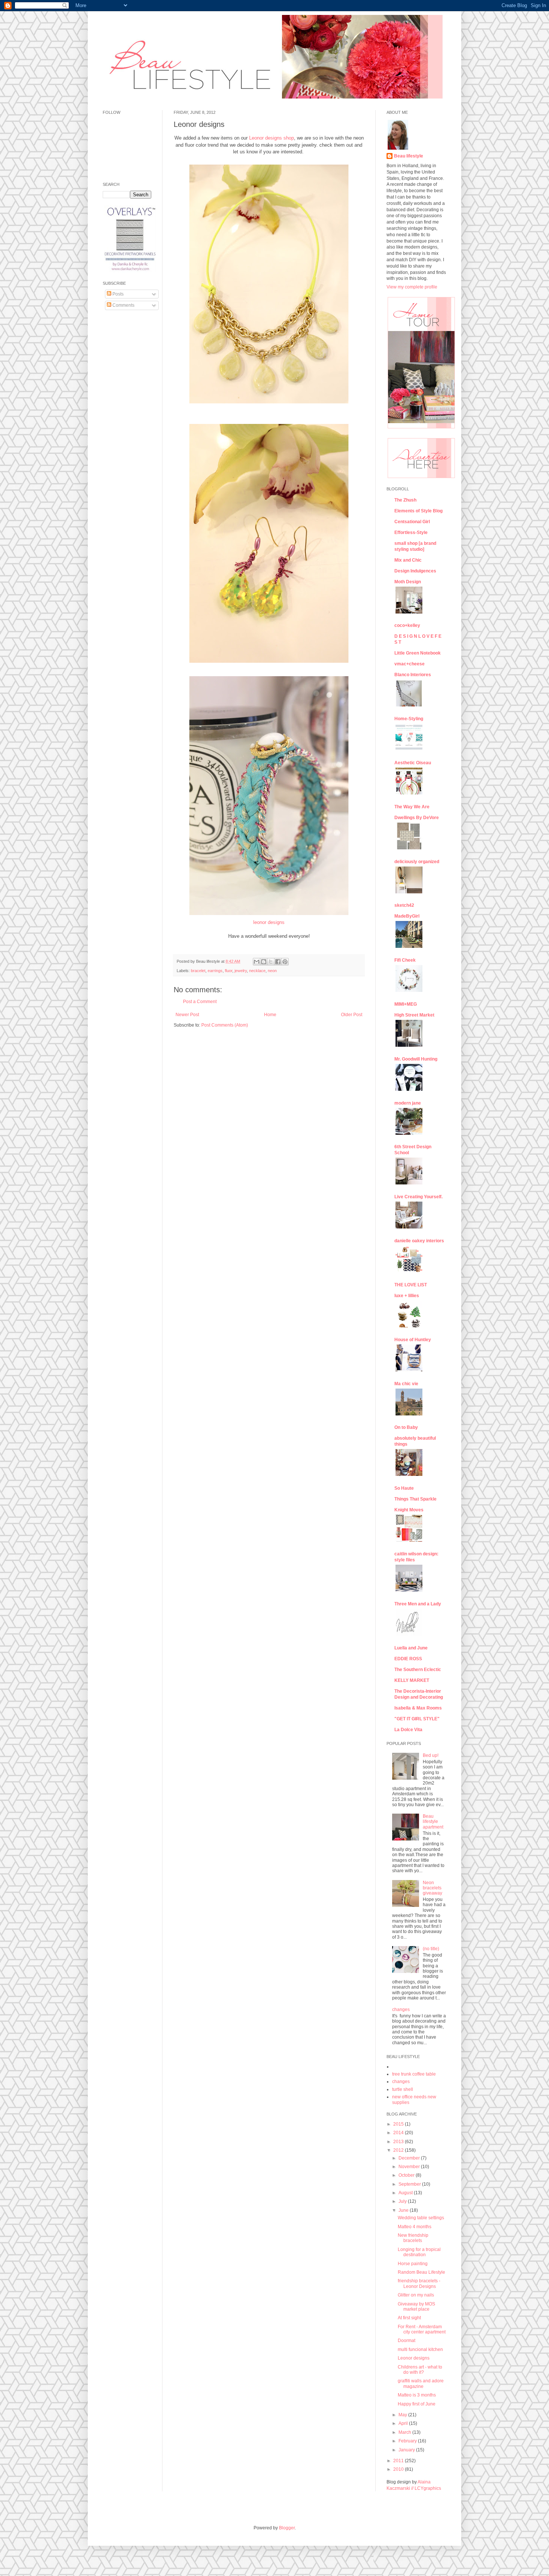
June (404, 2210)
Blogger (287, 2528)
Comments (123, 305)
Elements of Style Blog (418, 511)
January (407, 2450)
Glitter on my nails (416, 2295)
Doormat (407, 2341)
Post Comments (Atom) (225, 1025)
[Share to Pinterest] (285, 962)
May (403, 2415)
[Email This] (257, 962)
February (408, 2441)
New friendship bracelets (413, 2238)
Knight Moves (409, 1510)
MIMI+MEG (406, 1004)
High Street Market (414, 1015)
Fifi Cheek (405, 960)
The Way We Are (412, 807)
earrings (215, 971)
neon (272, 971)
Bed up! (431, 1755)
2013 (399, 2142)
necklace (257, 971)
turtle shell (403, 2089)
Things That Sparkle (415, 1499)
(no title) (431, 1949)
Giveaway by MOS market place (416, 2307)
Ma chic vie (406, 1384)
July (403, 2201)
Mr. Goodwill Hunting (416, 1059)
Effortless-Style (411, 533)
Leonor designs (414, 2358)
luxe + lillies (407, 1296)
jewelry (241, 971)
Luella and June (411, 1648)
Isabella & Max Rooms (418, 1708)
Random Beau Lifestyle (421, 2272)
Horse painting (413, 2264)
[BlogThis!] (264, 962)
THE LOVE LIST (411, 1285)
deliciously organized (417, 862)
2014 (399, 2133)
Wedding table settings (421, 2218)
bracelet (198, 971)
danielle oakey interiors (419, 1241)
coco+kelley (407, 625)
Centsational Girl (412, 522)
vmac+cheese (410, 664)
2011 (399, 2461)
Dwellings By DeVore (417, 818)
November (410, 2167)
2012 (399, 2150)
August (406, 2193)
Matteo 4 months (415, 2227)
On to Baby (406, 1427)
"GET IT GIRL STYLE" (417, 1719)
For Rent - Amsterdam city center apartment (422, 2329)
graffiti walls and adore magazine (421, 2383)
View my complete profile (412, 287)
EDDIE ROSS (408, 1659)
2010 (399, 2469)
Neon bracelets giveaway (432, 1888)
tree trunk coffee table (414, 2074)
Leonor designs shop (272, 138)
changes (401, 2010)
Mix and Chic (408, 560)
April (404, 2423)
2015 (399, 2124)
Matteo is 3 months (417, 2395)
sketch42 (404, 905)
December (410, 2158)
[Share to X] (271, 962)
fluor (229, 971)
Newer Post (187, 1015)
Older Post (352, 1015)
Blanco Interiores (413, 675)
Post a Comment (200, 1002)
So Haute (404, 1488)
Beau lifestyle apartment (433, 1822)
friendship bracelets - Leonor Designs (419, 2283)
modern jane (408, 1103)
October (407, 2175)
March (405, 2432)
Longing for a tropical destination (419, 2252)
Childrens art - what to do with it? (420, 2370)
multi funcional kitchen (420, 2349)
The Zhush (405, 500)
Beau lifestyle (409, 156)
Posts (117, 294)
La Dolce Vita (408, 1730)
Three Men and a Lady (418, 1604)
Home (270, 1015)
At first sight (409, 2318)
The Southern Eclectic (418, 1670)
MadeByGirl (407, 916)
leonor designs (269, 922)
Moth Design (408, 582)
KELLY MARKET (412, 1680)
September (410, 2184)
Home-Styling (409, 719)
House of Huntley (413, 1340)
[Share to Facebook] (278, 962)
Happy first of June (417, 2404)
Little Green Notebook (418, 653)
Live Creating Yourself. (418, 1197)
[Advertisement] (125, 430)
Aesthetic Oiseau (413, 763)
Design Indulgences (415, 571)
